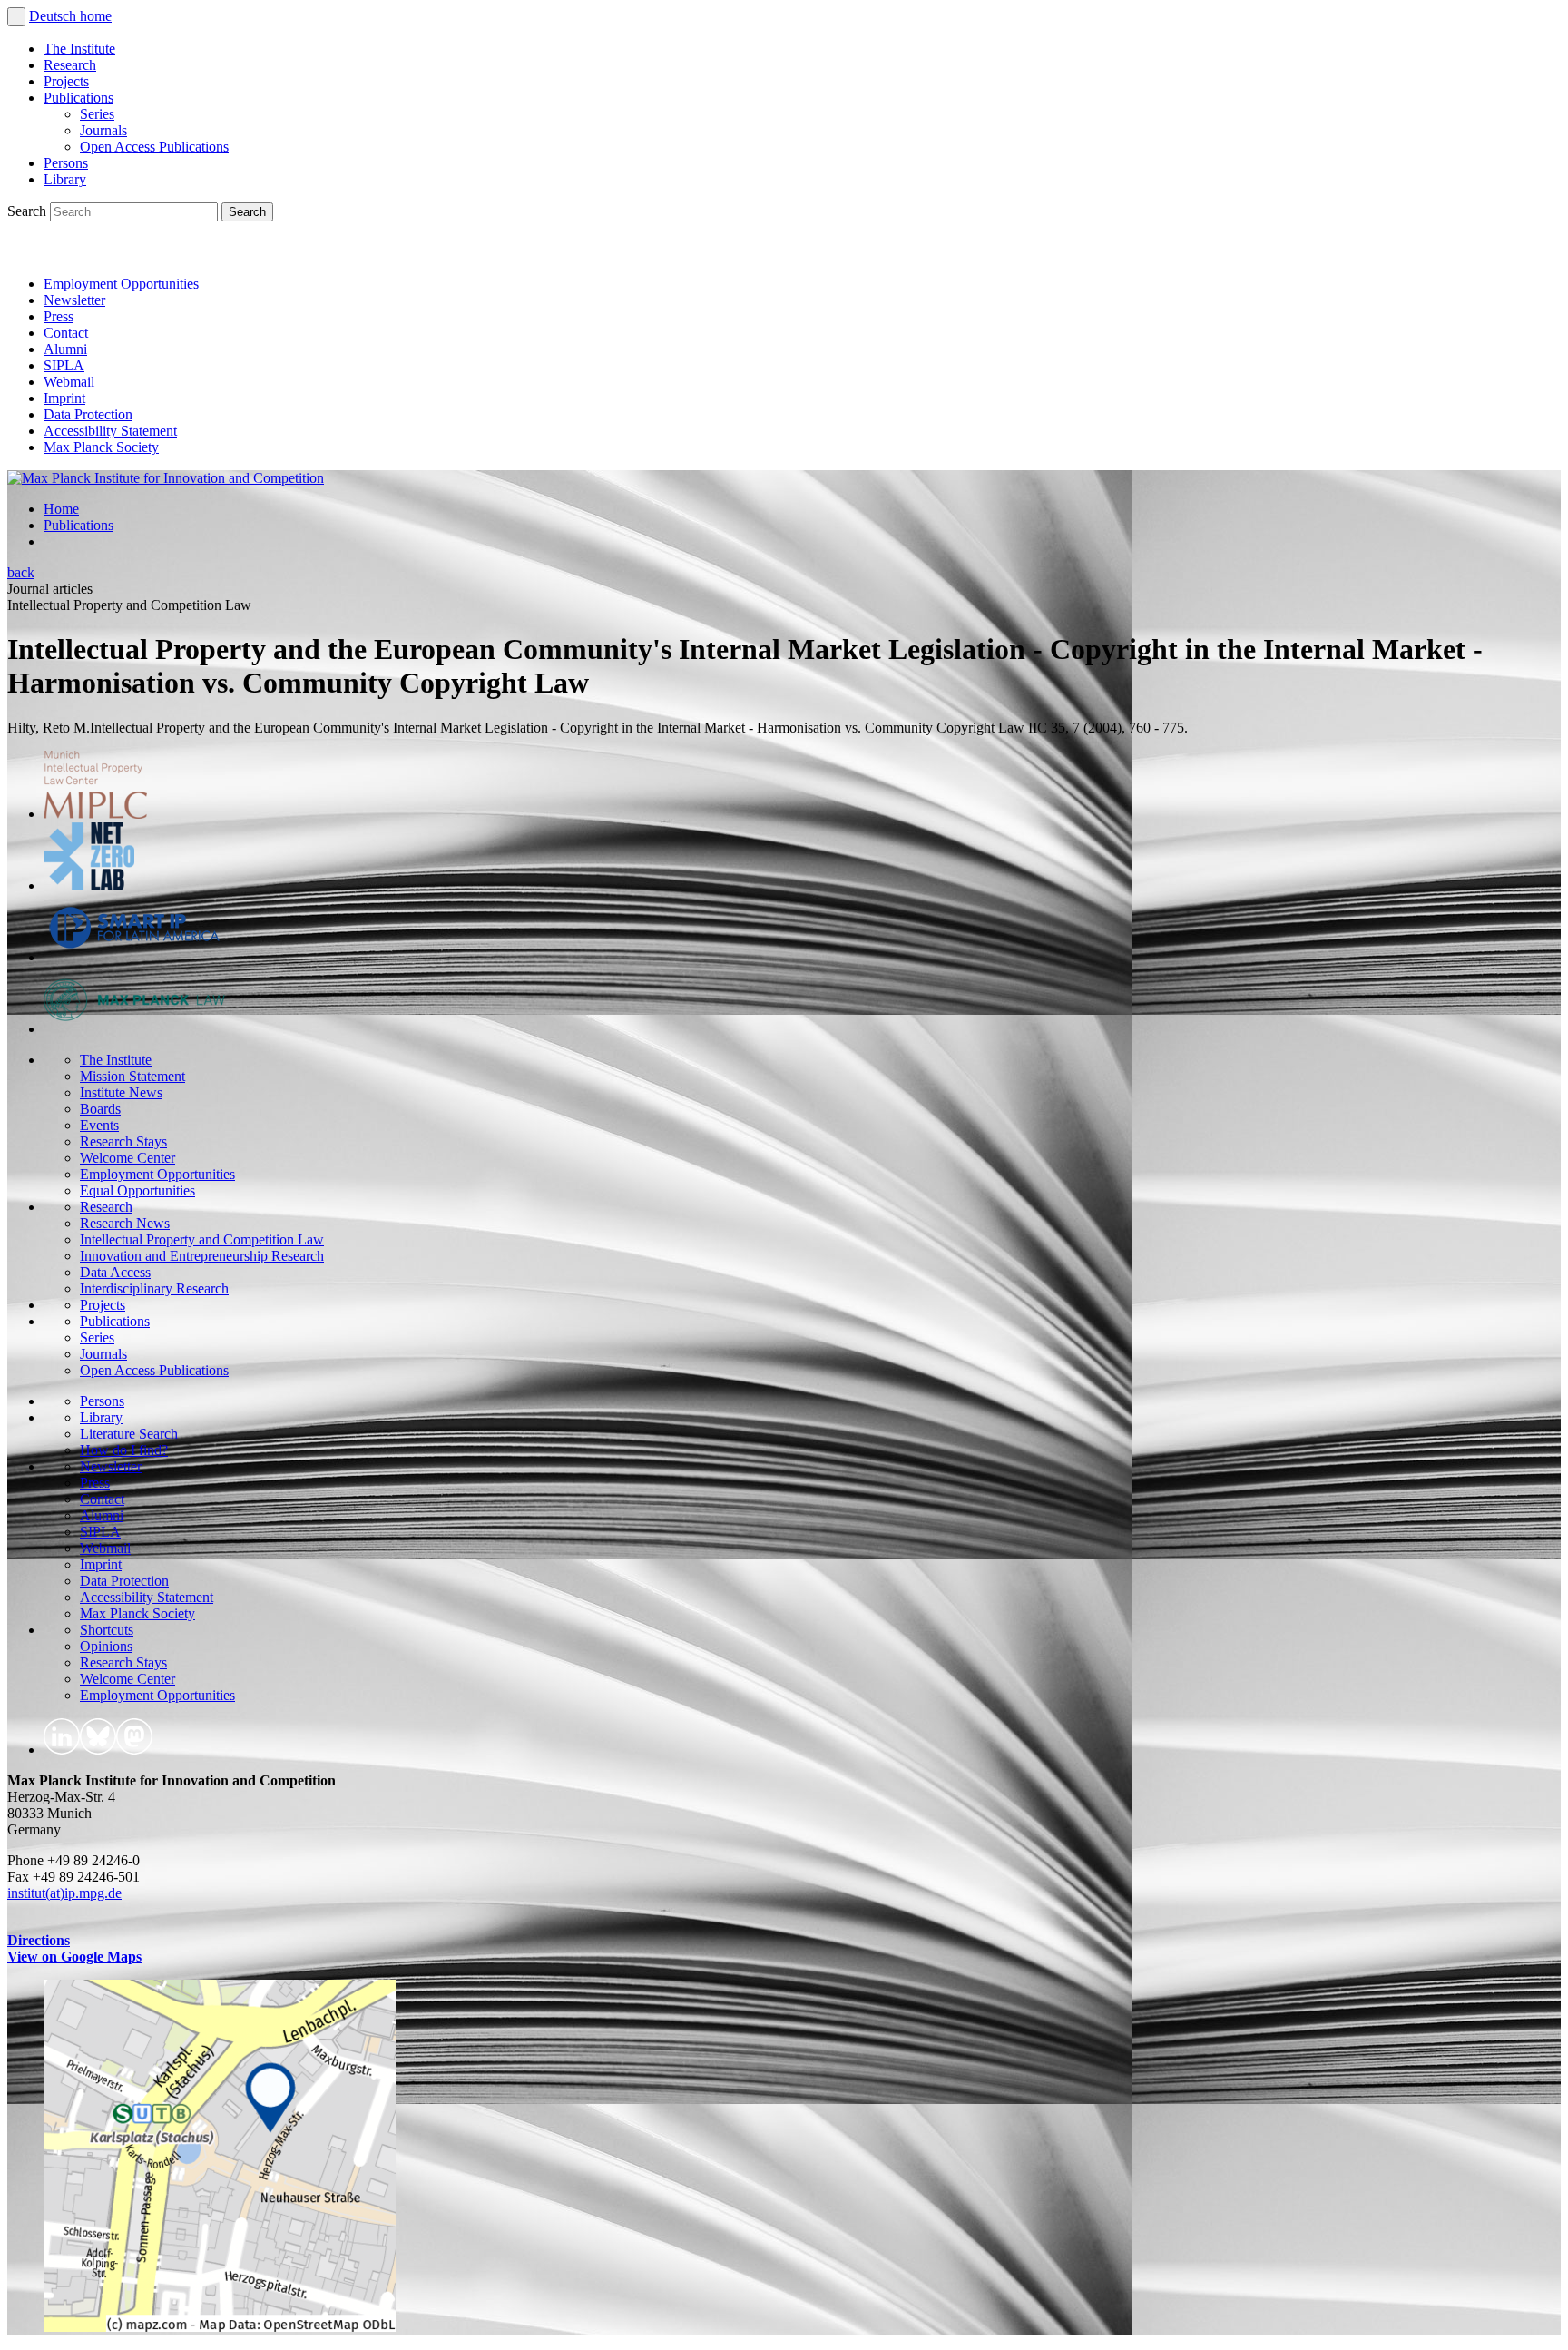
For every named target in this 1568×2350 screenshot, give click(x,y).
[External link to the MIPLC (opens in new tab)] (95, 814)
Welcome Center (127, 1158)
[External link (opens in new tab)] (220, 2327)
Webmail (69, 382)
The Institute (79, 49)
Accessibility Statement (110, 431)
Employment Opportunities (121, 284)
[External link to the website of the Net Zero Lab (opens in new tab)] (89, 885)
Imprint (64, 398)
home (96, 16)
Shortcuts (107, 1630)
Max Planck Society (101, 447)
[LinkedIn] (25, 253)
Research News (125, 1223)
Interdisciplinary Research (154, 1288)
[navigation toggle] (16, 17)
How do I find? (124, 1450)
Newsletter (74, 300)
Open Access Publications (154, 147)
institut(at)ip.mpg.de (64, 1893)
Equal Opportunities (137, 1190)
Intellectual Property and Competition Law (202, 1239)
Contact (66, 333)
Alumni (65, 349)
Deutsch (54, 16)
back (21, 572)
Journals (103, 130)
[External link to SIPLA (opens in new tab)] (134, 957)
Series (97, 114)
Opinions (106, 1646)
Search (29, 211)
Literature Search (129, 1434)
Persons (66, 163)
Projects (66, 81)
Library (65, 179)
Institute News (121, 1092)
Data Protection (88, 414)
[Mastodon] (105, 253)
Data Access (115, 1272)
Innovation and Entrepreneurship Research (202, 1256)
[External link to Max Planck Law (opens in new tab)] (134, 1029)
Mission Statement (132, 1076)
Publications (78, 98)
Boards (100, 1109)
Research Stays (123, 1141)
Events (99, 1125)
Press (59, 316)
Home (61, 509)
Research (70, 65)
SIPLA (64, 365)
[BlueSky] (65, 253)
